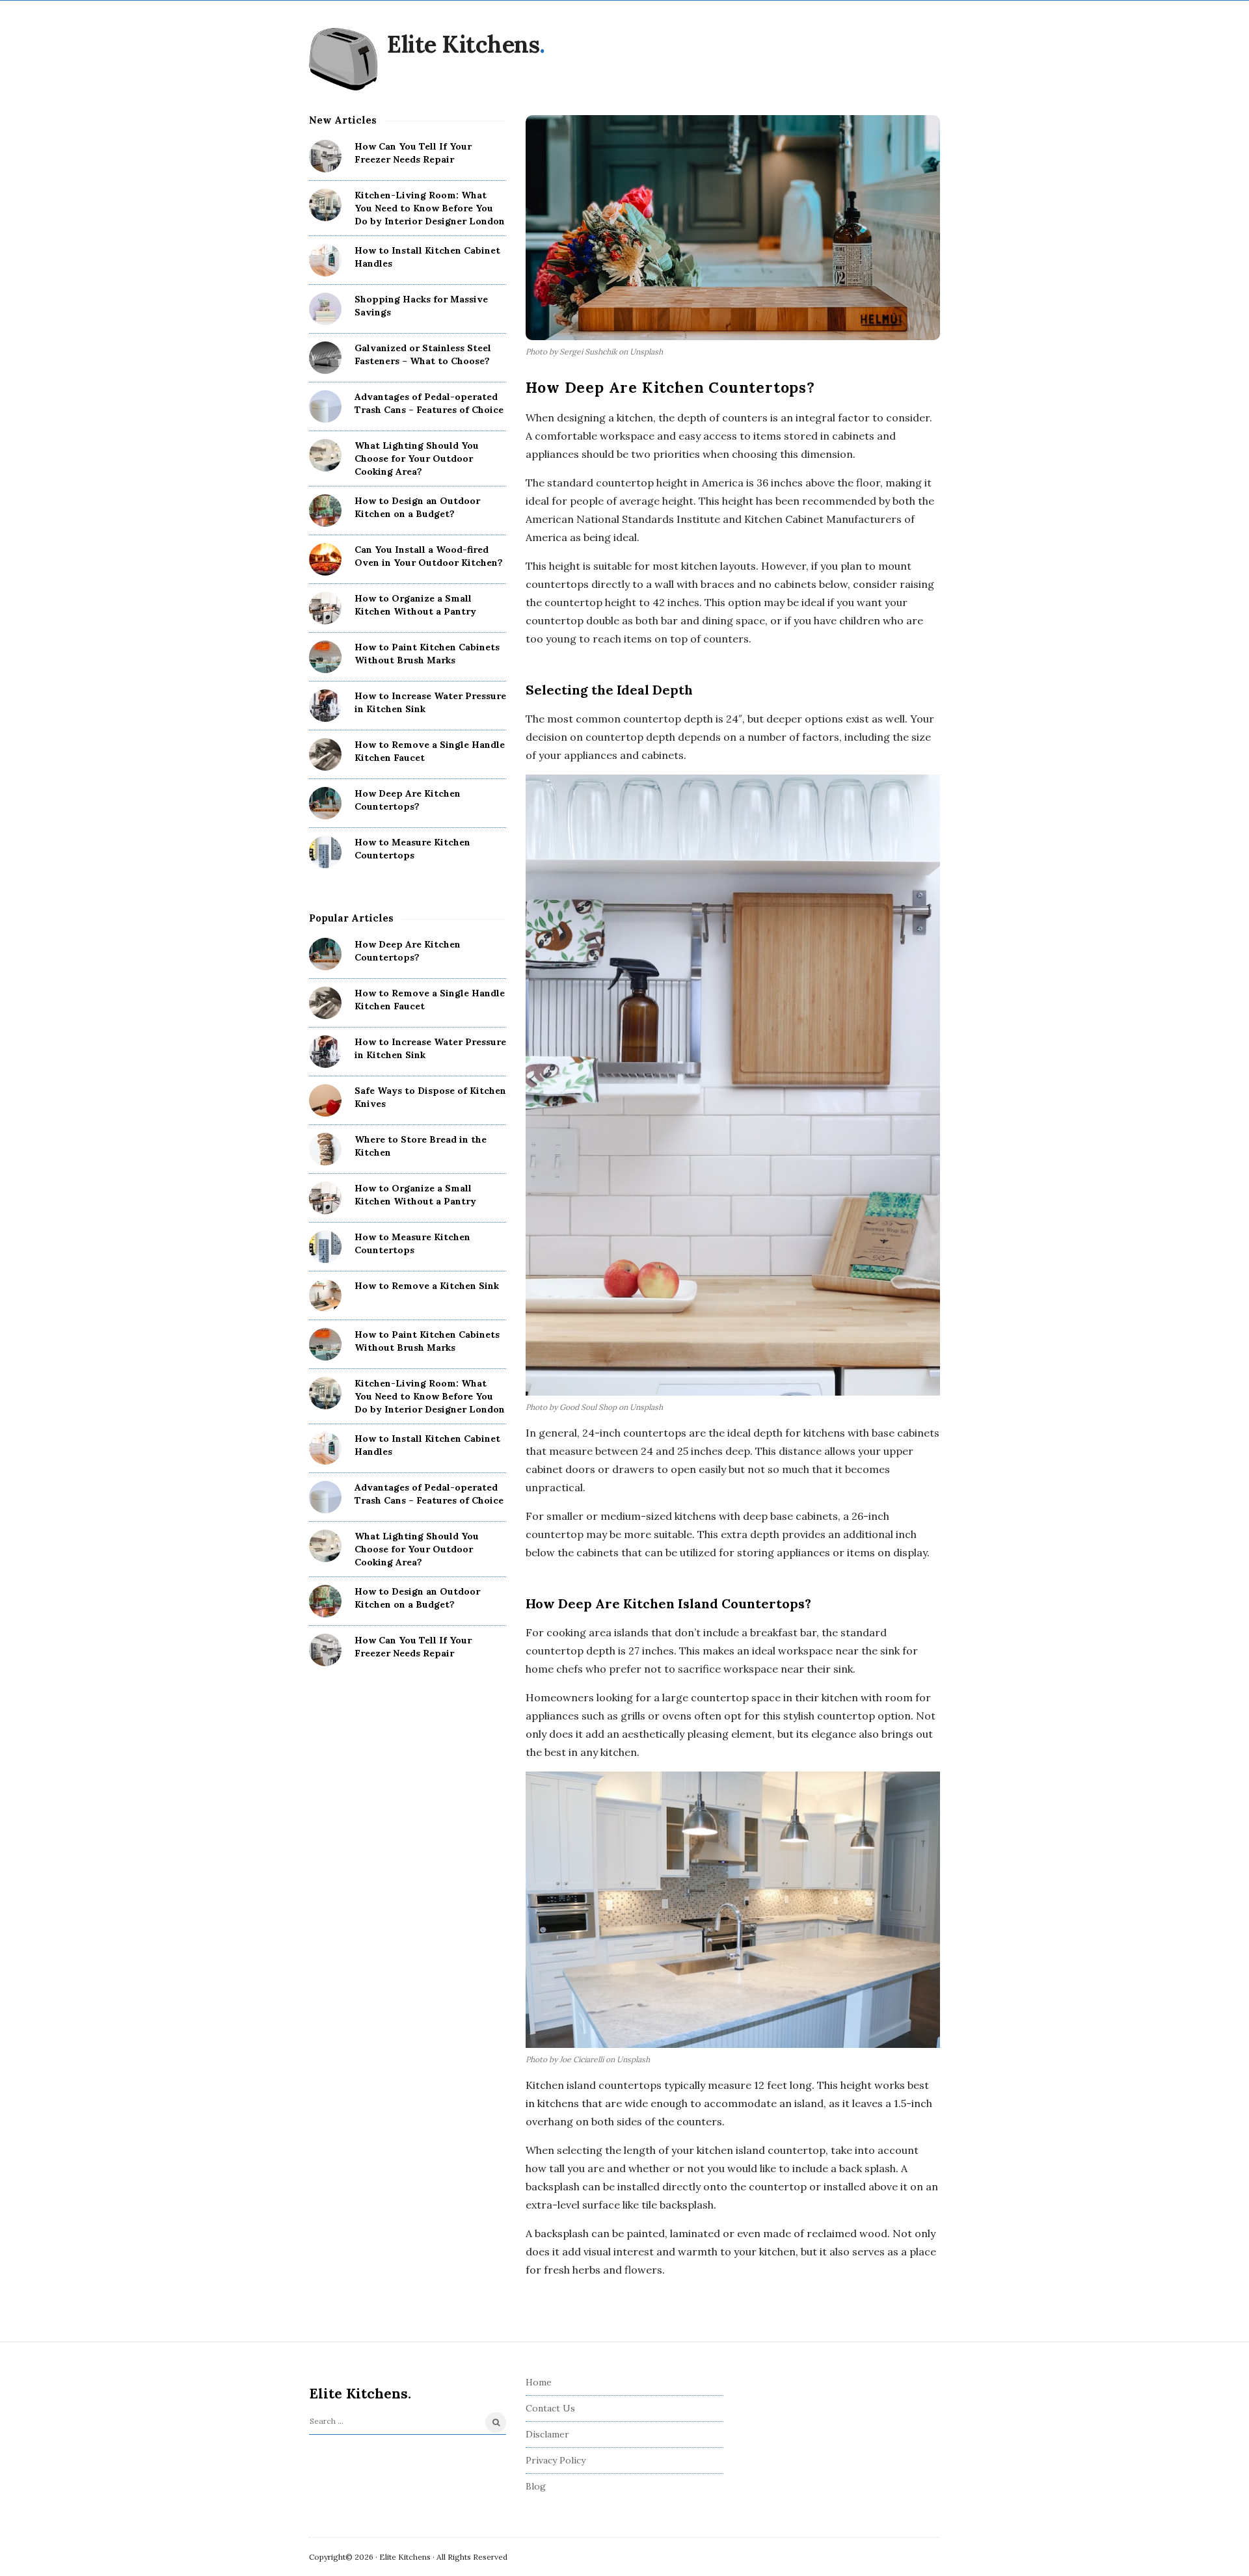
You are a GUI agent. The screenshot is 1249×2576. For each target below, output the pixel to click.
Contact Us (550, 2408)
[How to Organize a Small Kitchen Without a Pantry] (325, 608)
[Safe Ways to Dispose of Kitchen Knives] (325, 1100)
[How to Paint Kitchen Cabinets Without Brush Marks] (325, 657)
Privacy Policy (556, 2460)
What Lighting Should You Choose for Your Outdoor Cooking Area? (417, 458)
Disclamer (547, 2434)
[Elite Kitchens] (343, 59)
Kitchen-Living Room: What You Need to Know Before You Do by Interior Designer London (430, 208)
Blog (536, 2486)
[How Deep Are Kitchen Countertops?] (325, 803)
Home (539, 2382)
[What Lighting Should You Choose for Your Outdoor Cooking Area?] (325, 455)
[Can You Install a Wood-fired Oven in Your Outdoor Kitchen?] (325, 559)
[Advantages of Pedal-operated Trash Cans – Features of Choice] (325, 406)
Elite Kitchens (463, 44)
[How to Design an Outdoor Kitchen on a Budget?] (325, 511)
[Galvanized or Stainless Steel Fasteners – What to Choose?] (325, 358)
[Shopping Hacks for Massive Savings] (325, 309)
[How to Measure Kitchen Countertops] (325, 852)
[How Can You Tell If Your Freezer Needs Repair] (325, 156)
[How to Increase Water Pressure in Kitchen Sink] (325, 706)
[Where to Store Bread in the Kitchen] (325, 1149)
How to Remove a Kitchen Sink (427, 1286)
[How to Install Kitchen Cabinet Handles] (325, 260)
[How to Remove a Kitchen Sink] (325, 1295)
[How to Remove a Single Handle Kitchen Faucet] (325, 754)
